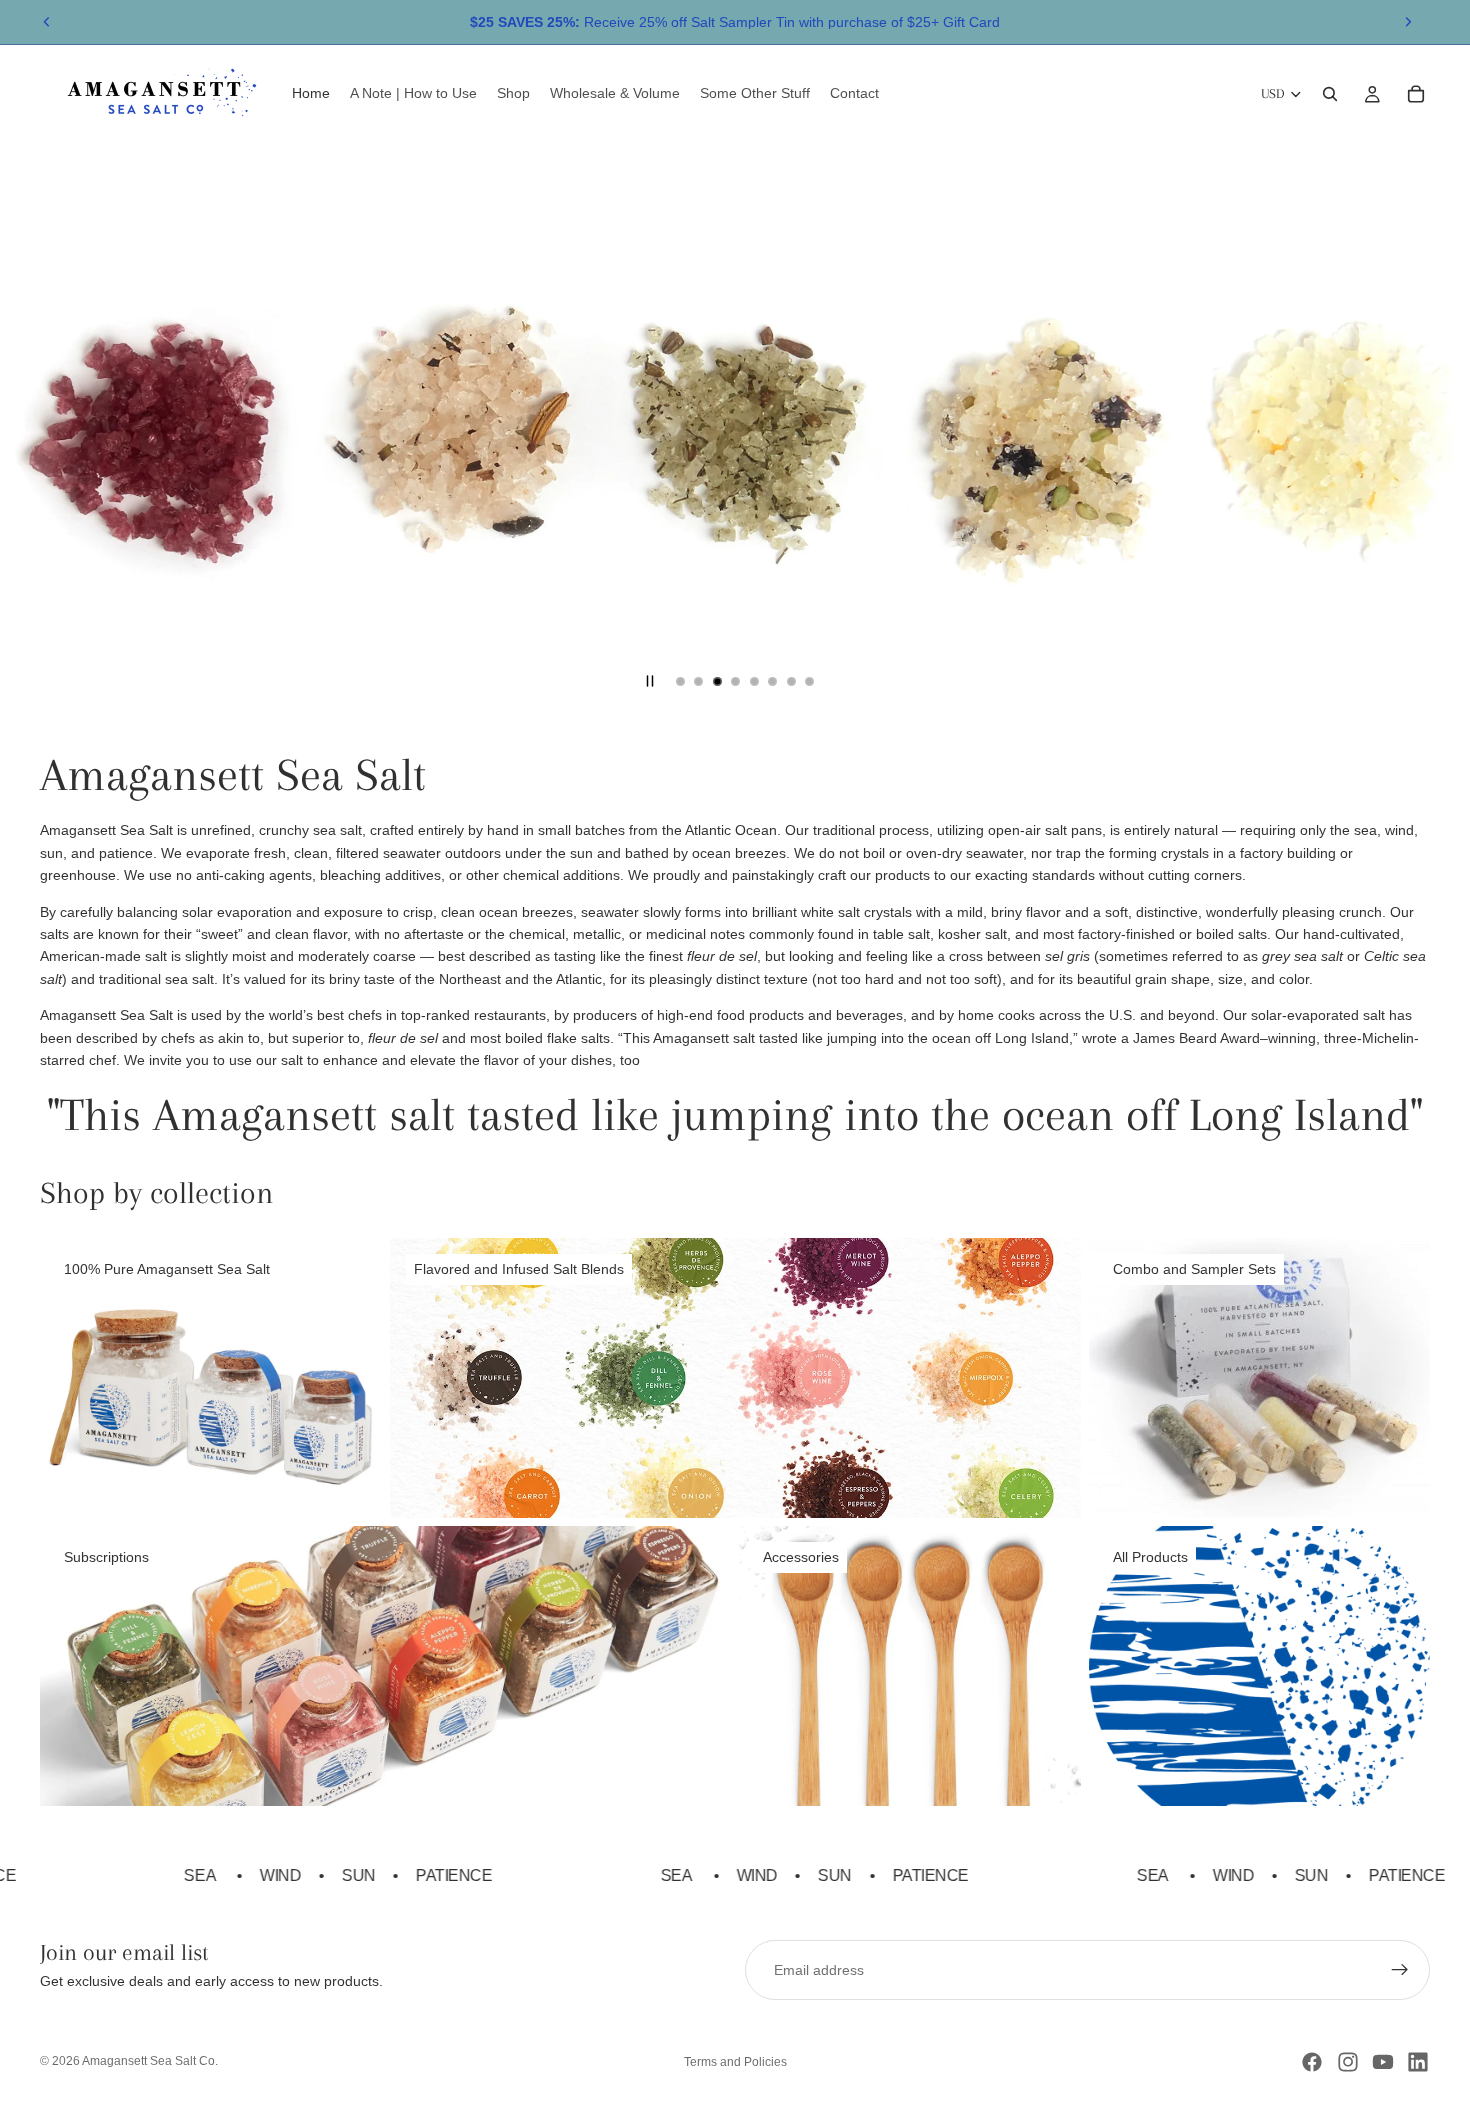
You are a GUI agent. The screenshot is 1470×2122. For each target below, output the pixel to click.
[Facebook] (1312, 2062)
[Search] (1330, 94)
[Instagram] (1348, 2062)
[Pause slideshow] (650, 681)
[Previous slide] (47, 22)
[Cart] (1416, 94)
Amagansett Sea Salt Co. (150, 2061)
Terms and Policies (735, 2062)
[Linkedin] (1418, 2062)
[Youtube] (1383, 2062)
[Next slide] (1408, 22)
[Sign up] (1400, 1970)
